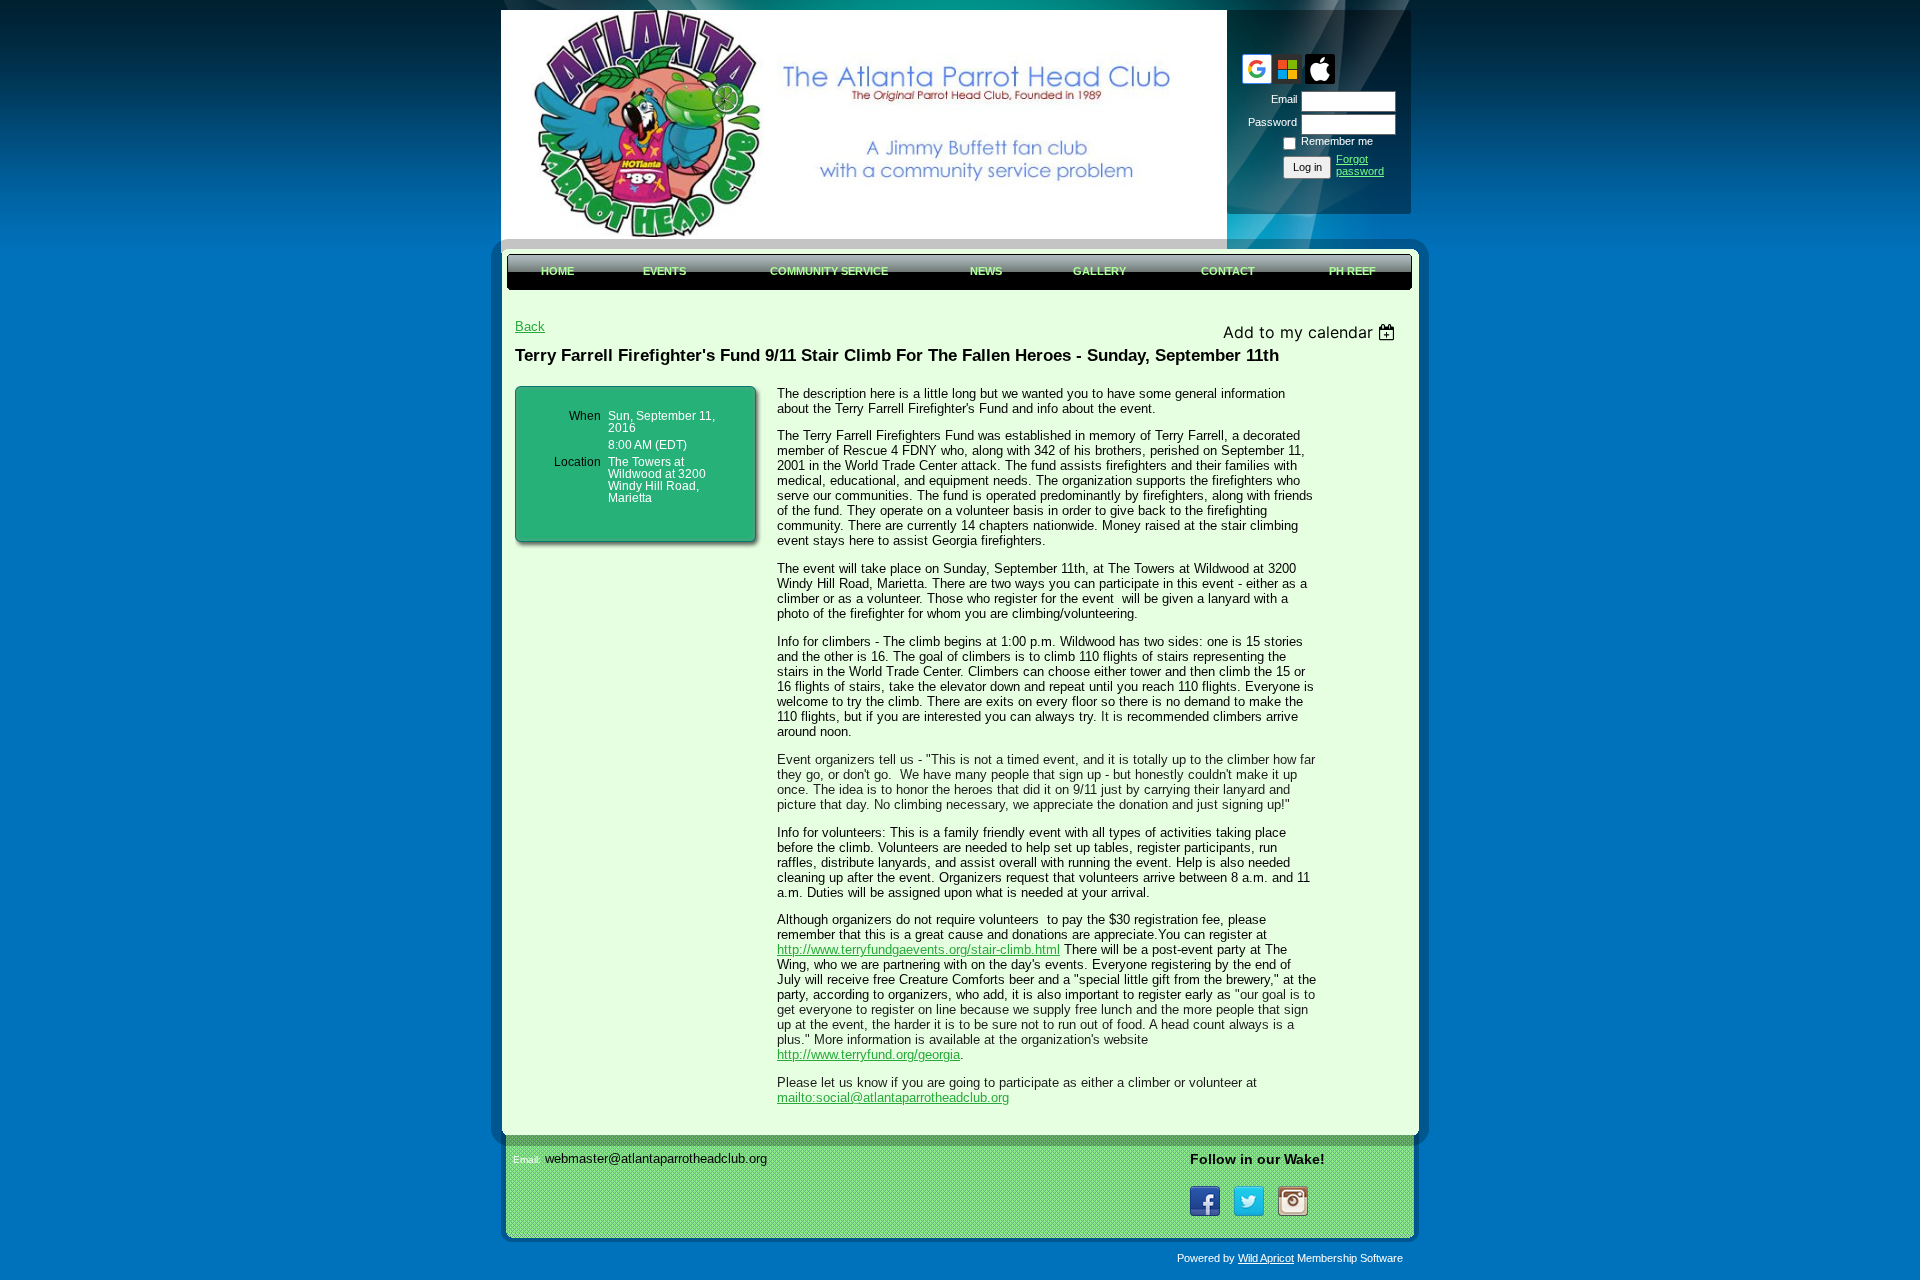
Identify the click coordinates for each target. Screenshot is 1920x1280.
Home (557, 271)
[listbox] (1311, 332)
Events (664, 271)
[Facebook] (1205, 1201)
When (585, 416)
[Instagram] (1293, 1201)
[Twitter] (1249, 1201)
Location (577, 462)
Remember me (1337, 141)
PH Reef (1352, 271)
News (986, 271)
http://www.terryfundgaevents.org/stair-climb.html (918, 949)
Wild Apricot (1266, 1258)
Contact (1228, 271)
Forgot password (1360, 165)
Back (530, 326)
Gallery (1099, 271)
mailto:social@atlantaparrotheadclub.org (893, 1097)
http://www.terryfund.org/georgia (868, 1054)
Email (1280, 99)
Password (1269, 122)
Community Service (829, 271)
